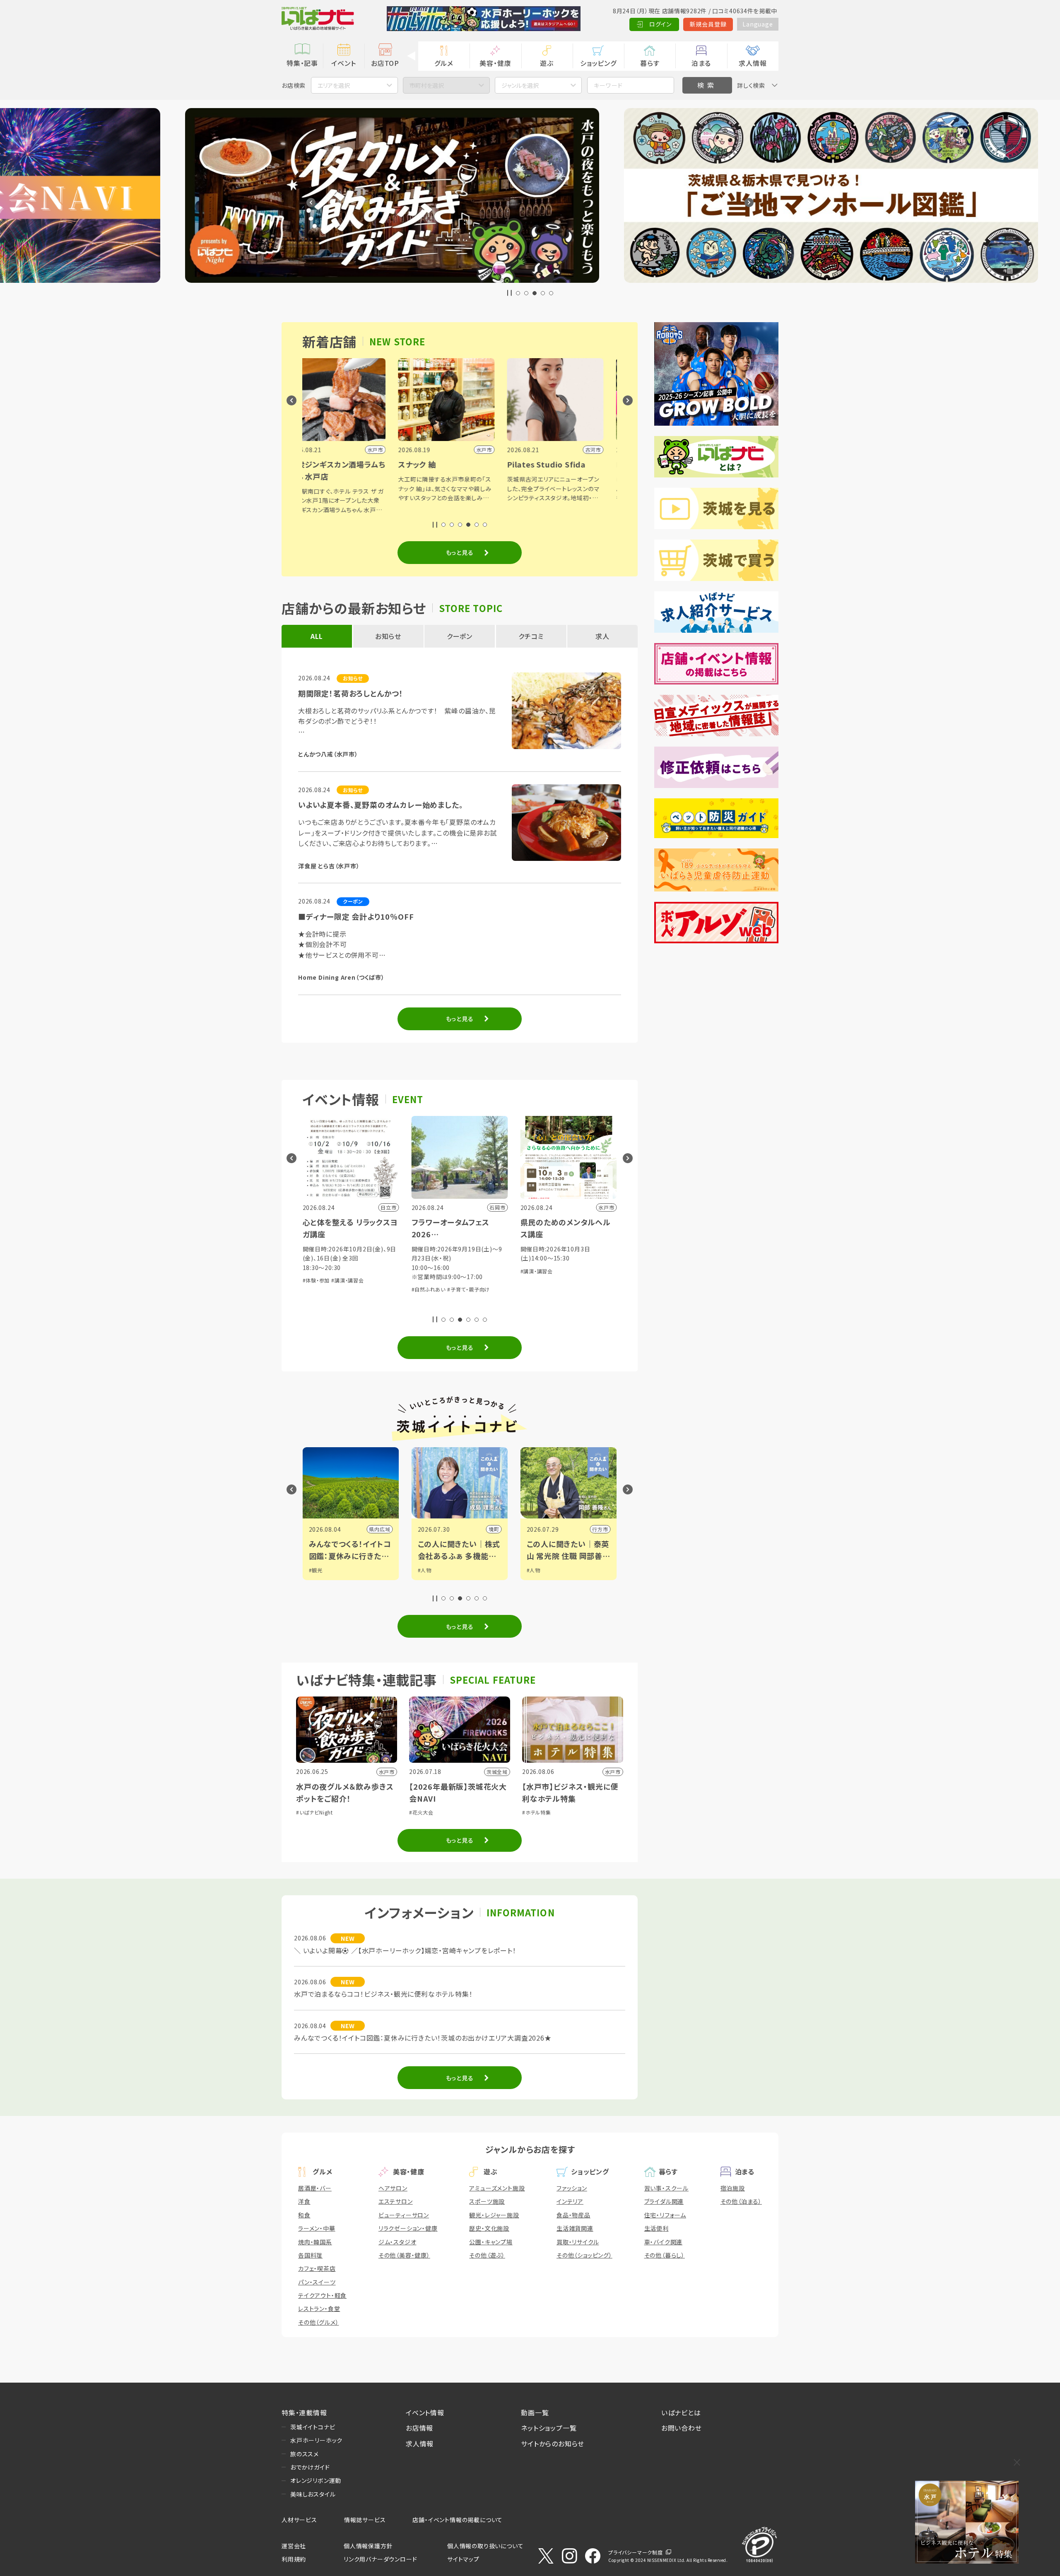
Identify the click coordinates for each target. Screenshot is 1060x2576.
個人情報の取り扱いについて (485, 2546)
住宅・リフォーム (665, 2215)
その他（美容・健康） (404, 2255)
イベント (343, 63)
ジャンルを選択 (520, 85)
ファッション (572, 2188)
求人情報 (753, 63)
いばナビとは (681, 2412)
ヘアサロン (393, 2188)
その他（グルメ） (318, 2322)
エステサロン (396, 2201)
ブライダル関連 (664, 2201)
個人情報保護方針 (368, 2546)
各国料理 (310, 2255)
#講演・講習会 (319, 1271)
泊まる (701, 63)
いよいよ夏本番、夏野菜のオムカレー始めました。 (381, 805)
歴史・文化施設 (489, 2228)
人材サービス (299, 2520)
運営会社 (294, 2546)
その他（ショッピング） (584, 2255)
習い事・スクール (666, 2188)
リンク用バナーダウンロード (380, 2559)
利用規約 (294, 2559)
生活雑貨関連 (575, 2228)
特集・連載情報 (304, 2412)
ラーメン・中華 (317, 2228)
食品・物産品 (573, 2215)
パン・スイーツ (317, 2282)
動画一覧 (535, 2412)
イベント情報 (425, 2412)
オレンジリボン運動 (316, 2480)
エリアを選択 (334, 85)
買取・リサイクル (578, 2242)
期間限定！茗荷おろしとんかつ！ (351, 693)
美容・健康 (495, 63)
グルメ (444, 63)
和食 (304, 2215)
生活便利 (656, 2228)
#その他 (595, 1280)
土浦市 (600, 1529)
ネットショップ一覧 (549, 2428)
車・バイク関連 (664, 2242)
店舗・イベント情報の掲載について (458, 2520)
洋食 (304, 2201)
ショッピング (598, 63)
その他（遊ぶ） (487, 2255)
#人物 (316, 1570)
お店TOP (385, 63)
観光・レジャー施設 (494, 2215)
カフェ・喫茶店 (317, 2268)
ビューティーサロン (404, 2215)
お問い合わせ (682, 2428)
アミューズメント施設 (497, 2188)
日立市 (491, 1529)
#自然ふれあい (567, 1280)
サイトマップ (463, 2559)
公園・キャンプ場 (491, 2242)
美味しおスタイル (313, 2494)
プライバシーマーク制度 (636, 2552)
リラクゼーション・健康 (408, 2228)
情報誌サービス (365, 2520)
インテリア (570, 2201)
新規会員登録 (708, 24)
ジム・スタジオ (397, 2242)
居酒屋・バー (315, 2188)
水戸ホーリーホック (316, 2440)
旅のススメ (305, 2454)
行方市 (383, 1529)
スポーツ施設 (487, 2201)
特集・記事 (302, 63)
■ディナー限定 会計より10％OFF (356, 916)
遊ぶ (547, 63)
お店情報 (419, 2428)
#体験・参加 (535, 1280)
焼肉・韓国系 (315, 2242)
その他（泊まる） (741, 2201)
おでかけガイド (310, 2467)
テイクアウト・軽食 (322, 2295)
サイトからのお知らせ (553, 2443)
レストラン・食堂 (319, 2309)
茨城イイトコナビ (313, 2427)
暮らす (650, 63)
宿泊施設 (733, 2188)
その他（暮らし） (665, 2255)
